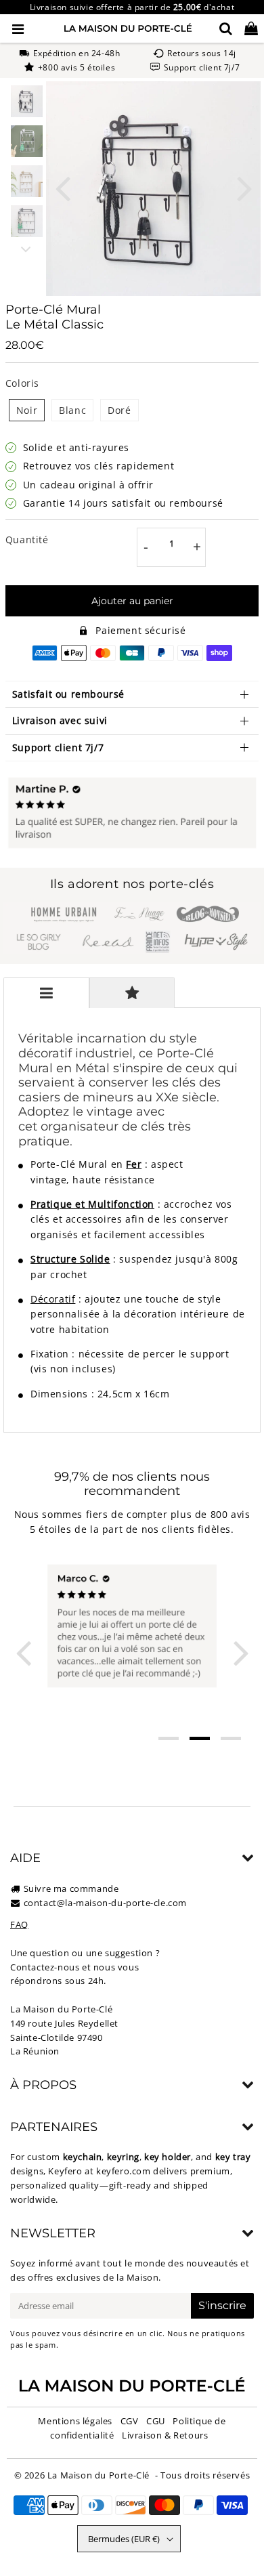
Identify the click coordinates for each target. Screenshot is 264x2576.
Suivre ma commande (71, 1888)
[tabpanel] (27, 101)
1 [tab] (169, 1738)
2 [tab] (200, 1738)
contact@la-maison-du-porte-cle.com (105, 1903)
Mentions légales (75, 2421)
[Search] (226, 28)
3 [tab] (231, 1738)
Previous (62, 187)
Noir (27, 410)
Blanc (72, 410)
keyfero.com (124, 2171)
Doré (119, 410)
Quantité (27, 540)
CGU (156, 2421)
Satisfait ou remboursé (68, 694)
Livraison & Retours (165, 2435)
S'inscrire (222, 2305)
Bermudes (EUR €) (124, 2539)
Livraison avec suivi (60, 720)
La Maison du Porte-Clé (98, 2475)
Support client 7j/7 (58, 747)
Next (244, 187)
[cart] (251, 28)
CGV (130, 2421)
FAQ (19, 1924)
